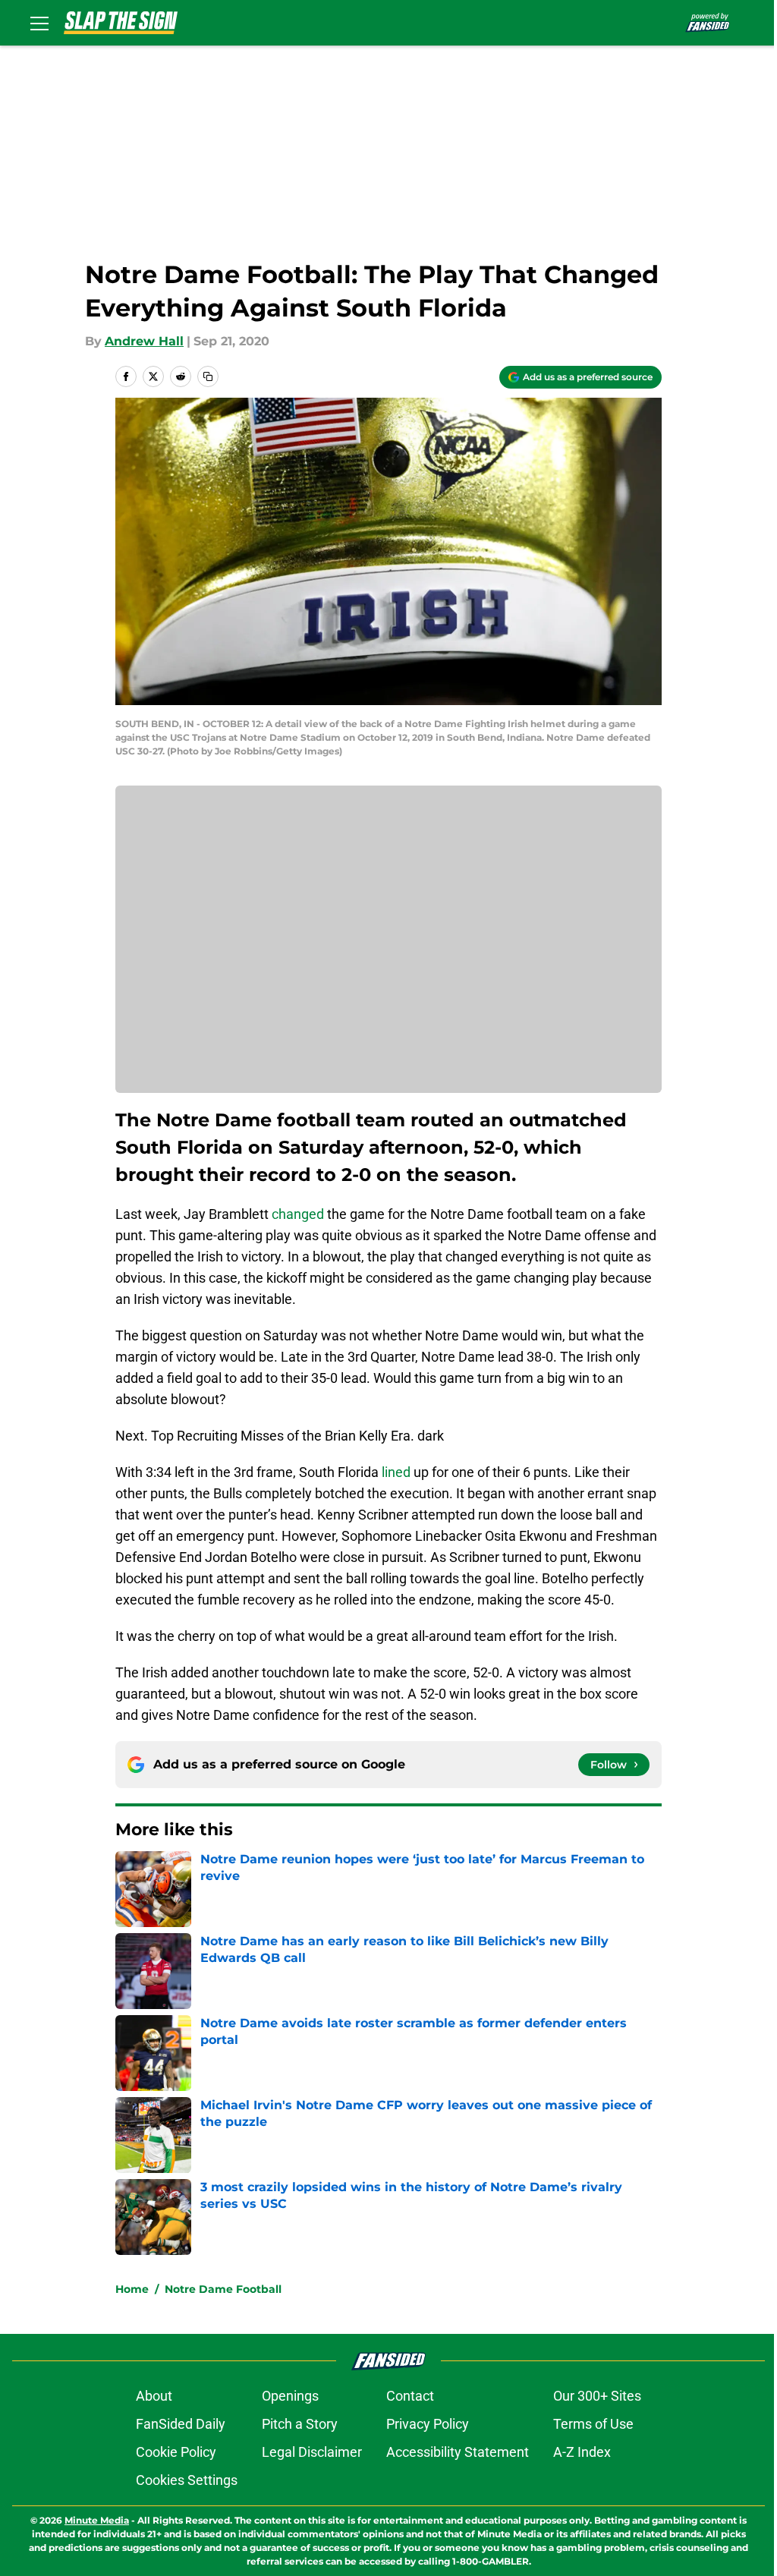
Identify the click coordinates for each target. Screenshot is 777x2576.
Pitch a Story (300, 2424)
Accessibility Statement (458, 2452)
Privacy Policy (428, 2424)
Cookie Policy (176, 2452)
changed (298, 1214)
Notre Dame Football (223, 2289)
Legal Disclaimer (312, 2452)
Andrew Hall (144, 341)
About (154, 2396)
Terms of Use (593, 2424)
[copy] (208, 376)
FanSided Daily (181, 2424)
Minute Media (97, 2520)
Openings (290, 2396)
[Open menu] (39, 23)
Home (132, 2289)
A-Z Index (582, 2452)
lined (396, 1472)
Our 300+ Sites (597, 2396)
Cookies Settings (187, 2480)
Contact (410, 2396)
